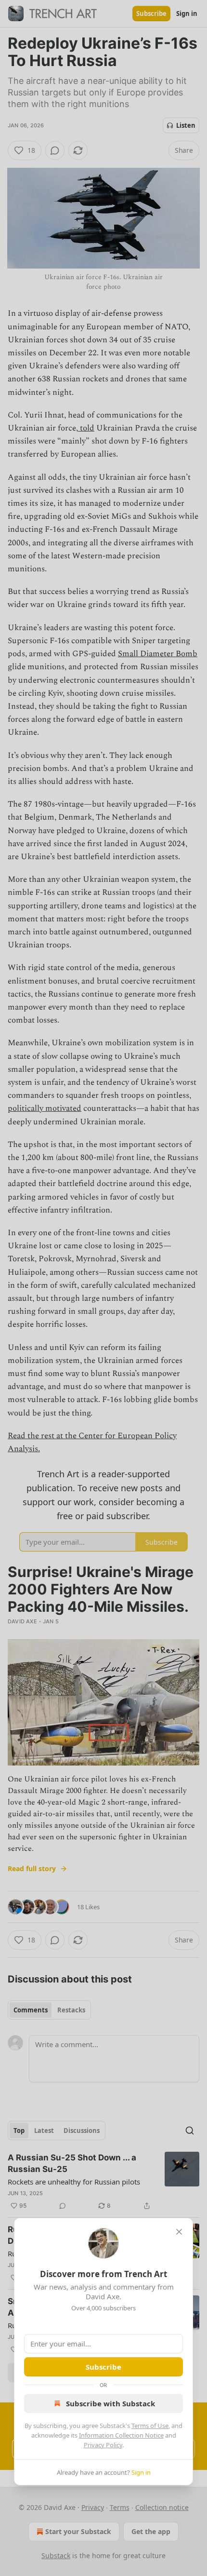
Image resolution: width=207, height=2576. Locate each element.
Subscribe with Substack (110, 2403)
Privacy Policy (103, 2445)
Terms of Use (150, 2426)
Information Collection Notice (121, 2435)
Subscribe (103, 2367)
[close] (179, 2232)
